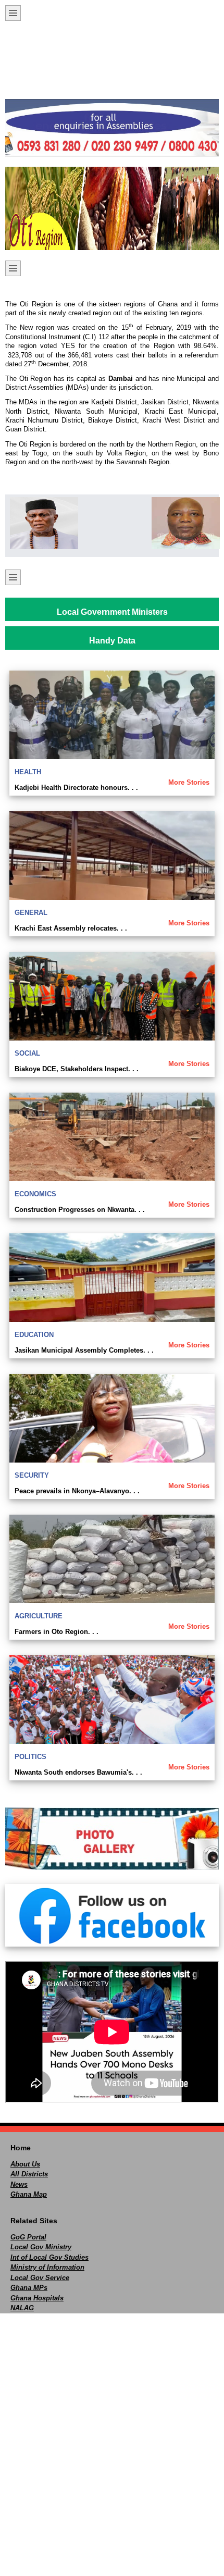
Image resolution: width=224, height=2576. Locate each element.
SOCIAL (27, 1053)
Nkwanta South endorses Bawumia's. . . (78, 1772)
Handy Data (112, 641)
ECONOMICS (35, 1194)
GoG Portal (28, 2237)
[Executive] (41, 523)
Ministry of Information (47, 2267)
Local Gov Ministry (41, 2247)
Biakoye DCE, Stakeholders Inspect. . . (77, 1069)
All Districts (29, 2174)
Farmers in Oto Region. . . (57, 1632)
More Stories (189, 782)
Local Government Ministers (112, 612)
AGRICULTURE (39, 1616)
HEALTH (28, 772)
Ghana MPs (29, 2288)
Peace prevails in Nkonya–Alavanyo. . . (77, 1491)
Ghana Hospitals (37, 2298)
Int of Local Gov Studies (49, 2257)
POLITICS (30, 1757)
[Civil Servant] (183, 523)
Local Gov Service (40, 2278)
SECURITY (32, 1475)
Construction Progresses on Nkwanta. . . (80, 1210)
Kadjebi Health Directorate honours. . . (76, 788)
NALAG (22, 2308)
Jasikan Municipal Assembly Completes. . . (84, 1350)
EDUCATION (34, 1335)
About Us (25, 2164)
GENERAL (31, 913)
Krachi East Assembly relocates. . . (71, 928)
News (19, 2184)
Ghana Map (29, 2194)
